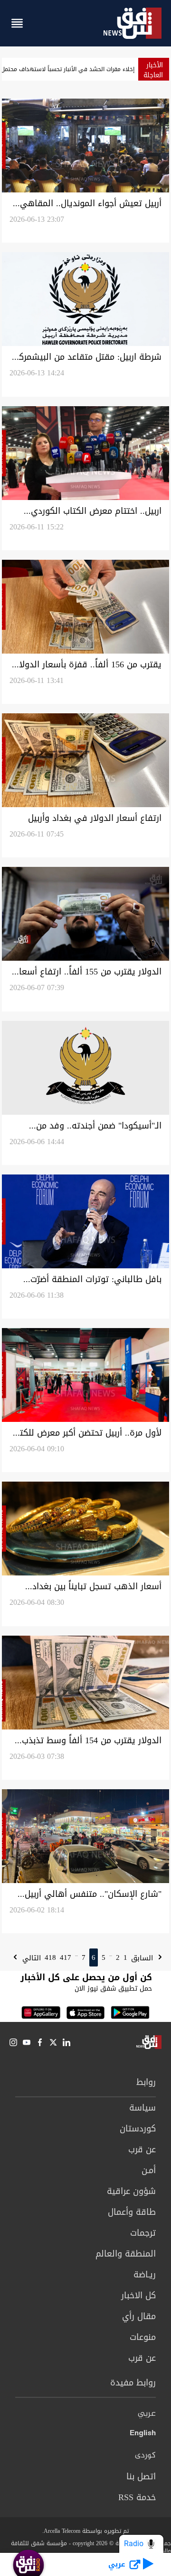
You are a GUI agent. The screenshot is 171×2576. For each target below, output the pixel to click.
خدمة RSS (137, 2497)
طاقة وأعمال (132, 2212)
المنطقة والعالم (126, 2254)
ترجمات (143, 2233)
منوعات (143, 2337)
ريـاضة (145, 2275)
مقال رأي (139, 2316)
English (143, 2435)
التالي (30, 1958)
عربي (147, 2414)
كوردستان (138, 2129)
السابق (143, 1958)
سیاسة (142, 2108)
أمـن (149, 2170)
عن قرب (142, 2149)
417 (66, 1957)
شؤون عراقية (131, 2191)
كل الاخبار (138, 2295)
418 (50, 1957)
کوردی (145, 2456)
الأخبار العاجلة (153, 70)
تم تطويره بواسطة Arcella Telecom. (85, 2531)
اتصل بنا (141, 2476)
